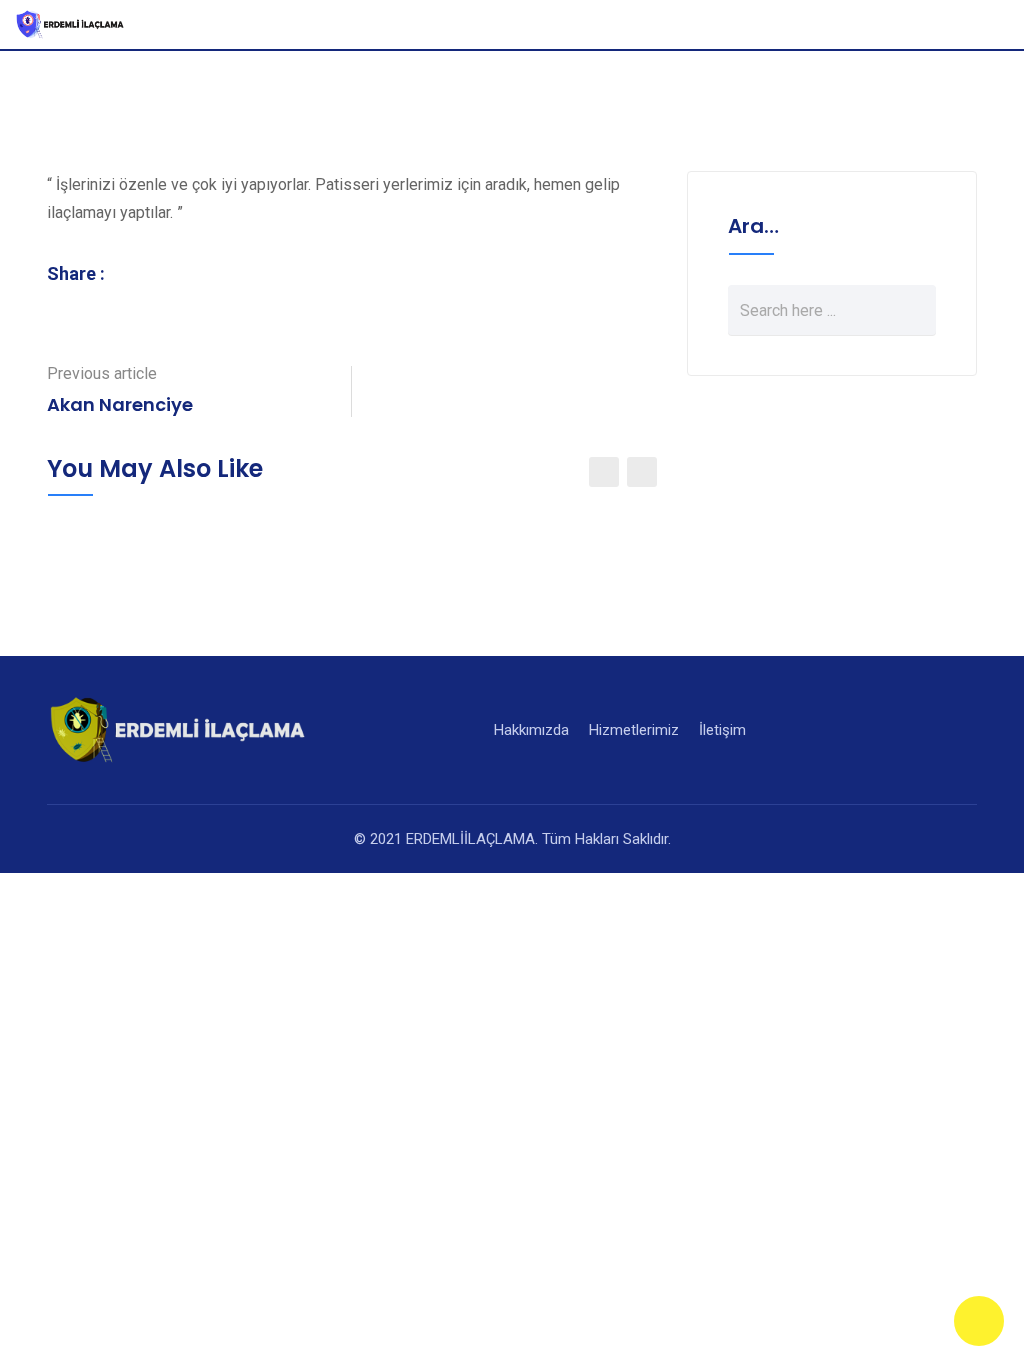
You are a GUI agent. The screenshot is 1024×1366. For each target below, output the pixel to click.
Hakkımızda (531, 730)
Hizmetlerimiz (634, 730)
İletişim (722, 730)
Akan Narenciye (120, 404)
